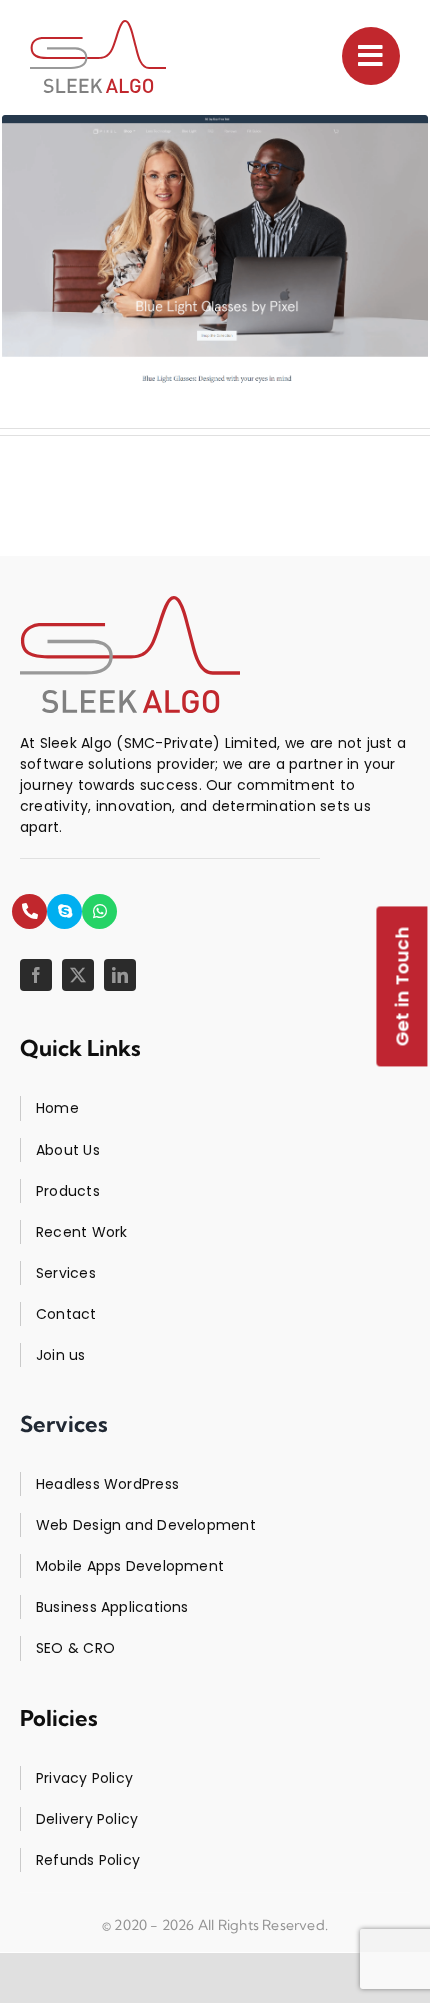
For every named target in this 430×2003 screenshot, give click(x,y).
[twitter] (78, 975)
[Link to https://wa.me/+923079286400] (99, 911)
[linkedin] (120, 975)
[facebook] (36, 975)
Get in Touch (402, 987)
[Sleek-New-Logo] (98, 56)
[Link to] (29, 911)
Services (64, 1424)
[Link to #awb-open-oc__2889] (371, 56)
